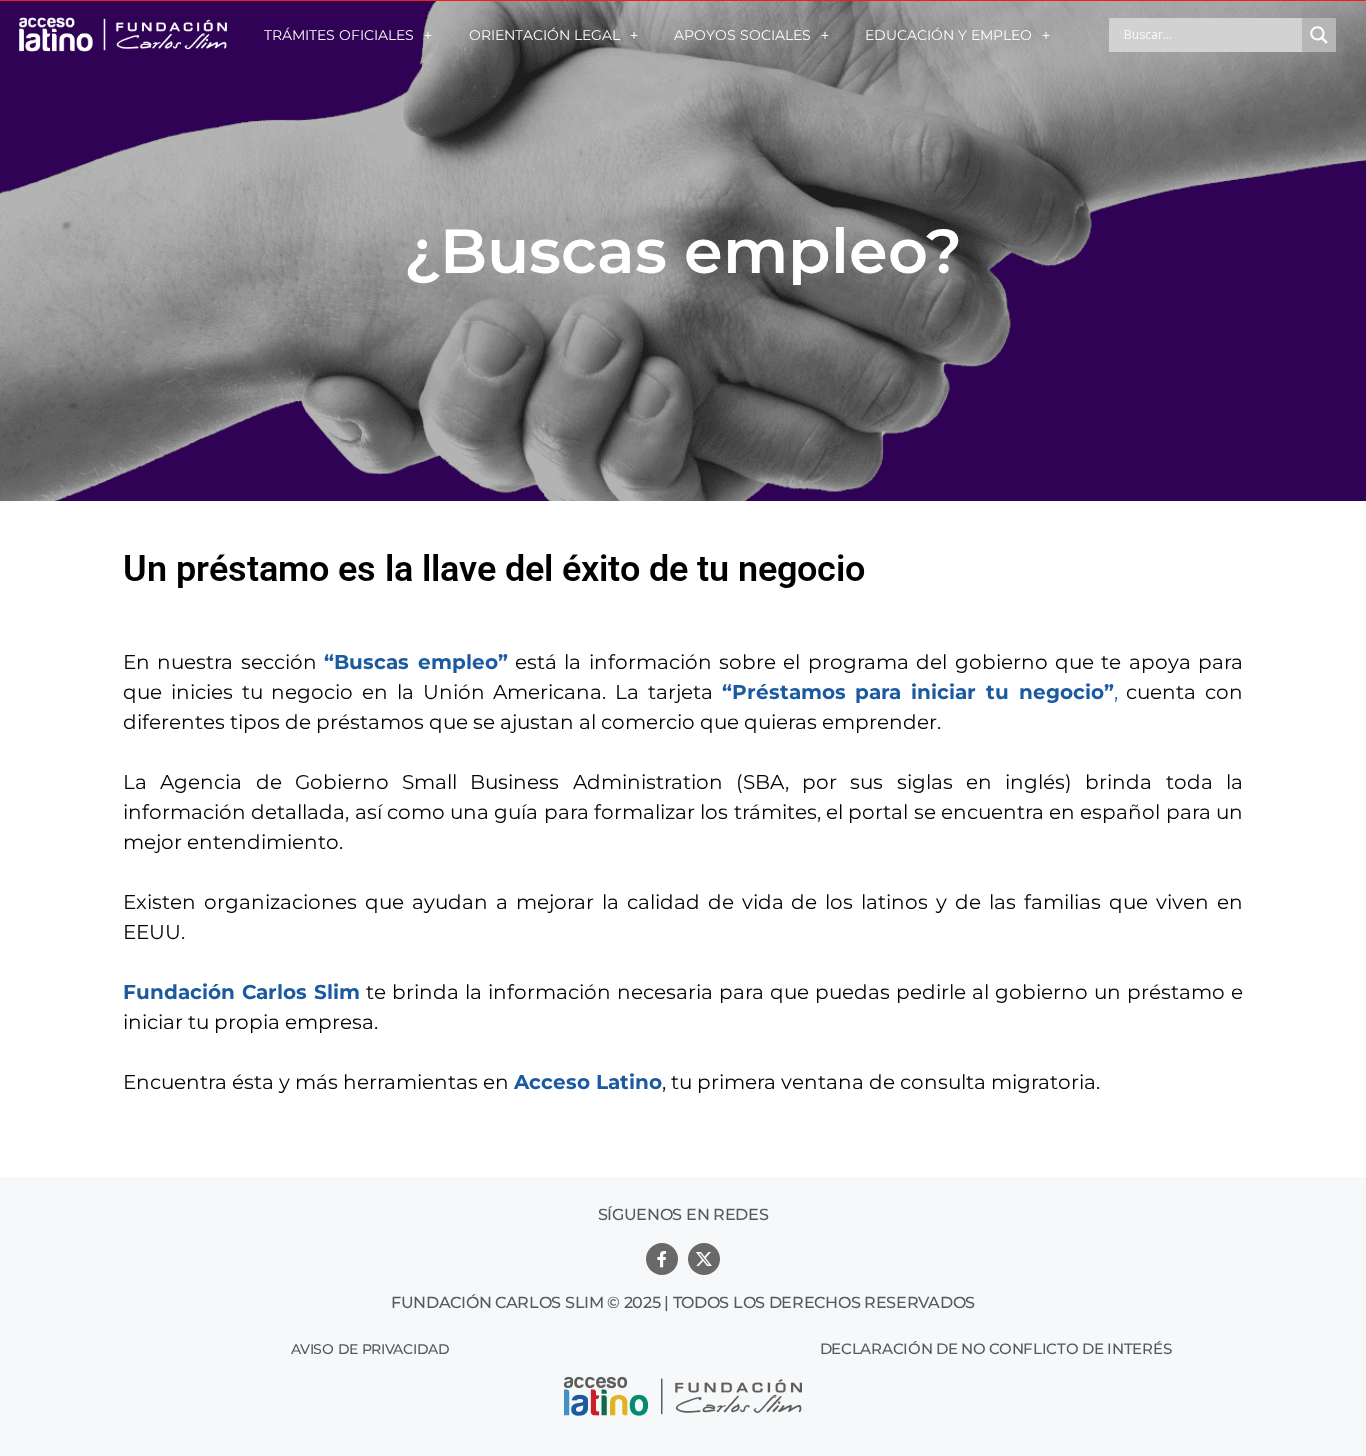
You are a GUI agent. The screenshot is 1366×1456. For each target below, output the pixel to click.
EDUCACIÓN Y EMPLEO (948, 35)
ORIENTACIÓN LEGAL (544, 35)
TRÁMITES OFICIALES (339, 35)
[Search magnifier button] (1319, 35)
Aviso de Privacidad (370, 1349)
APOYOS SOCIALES (742, 35)
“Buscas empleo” (415, 662)
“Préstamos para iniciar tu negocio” (918, 692)
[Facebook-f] (662, 1259)
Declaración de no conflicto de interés (996, 1348)
